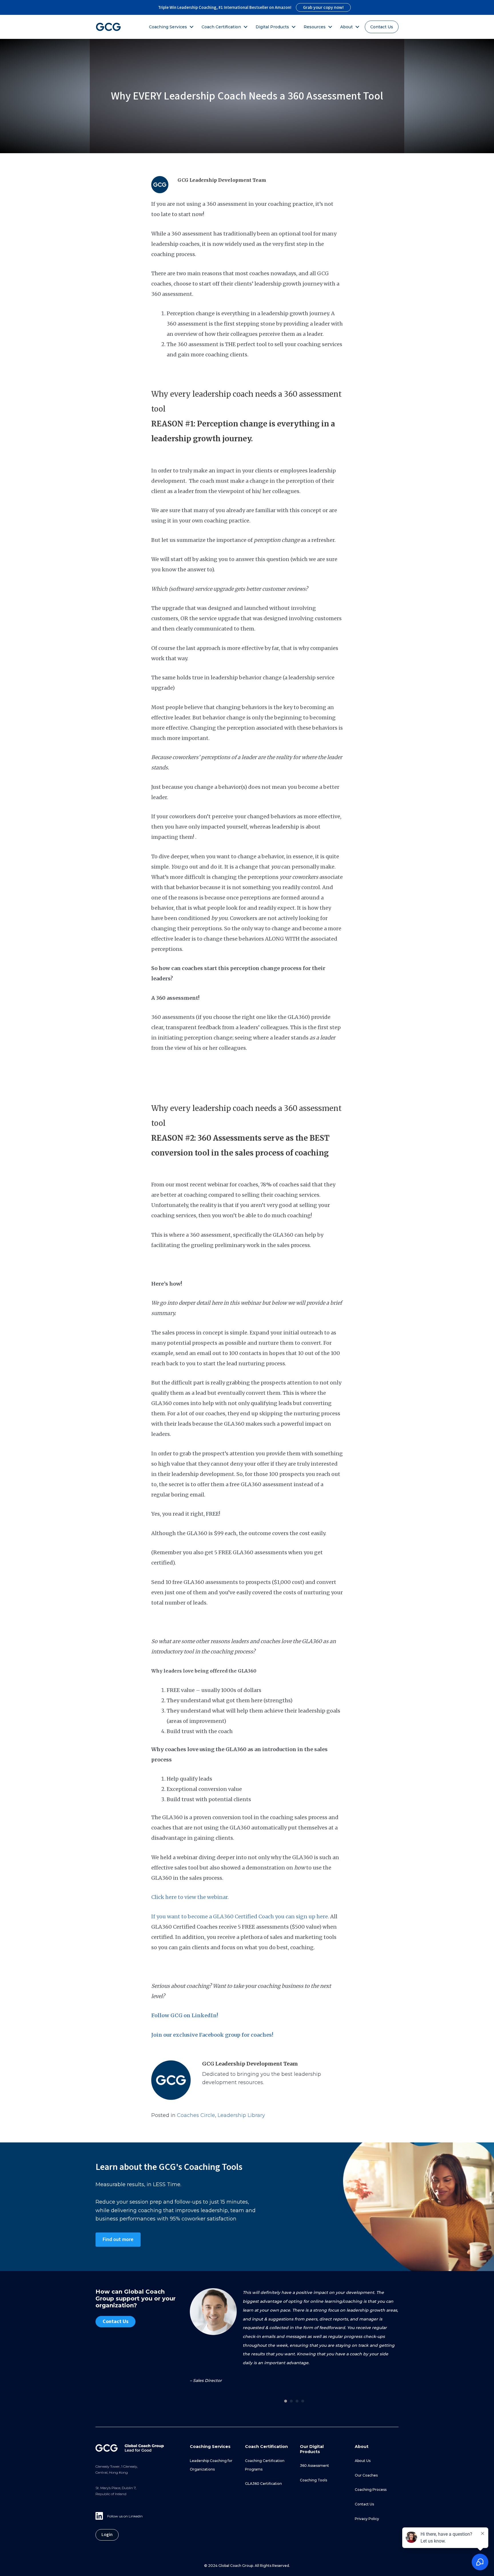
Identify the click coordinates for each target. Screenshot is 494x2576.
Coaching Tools (313, 2480)
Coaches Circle (196, 2115)
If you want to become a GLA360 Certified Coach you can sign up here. (240, 1916)
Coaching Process (371, 2490)
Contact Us (382, 27)
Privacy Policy (367, 2519)
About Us (363, 2461)
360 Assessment (314, 2466)
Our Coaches (366, 2475)
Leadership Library (241, 2115)
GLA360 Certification (263, 2484)
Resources (315, 27)
